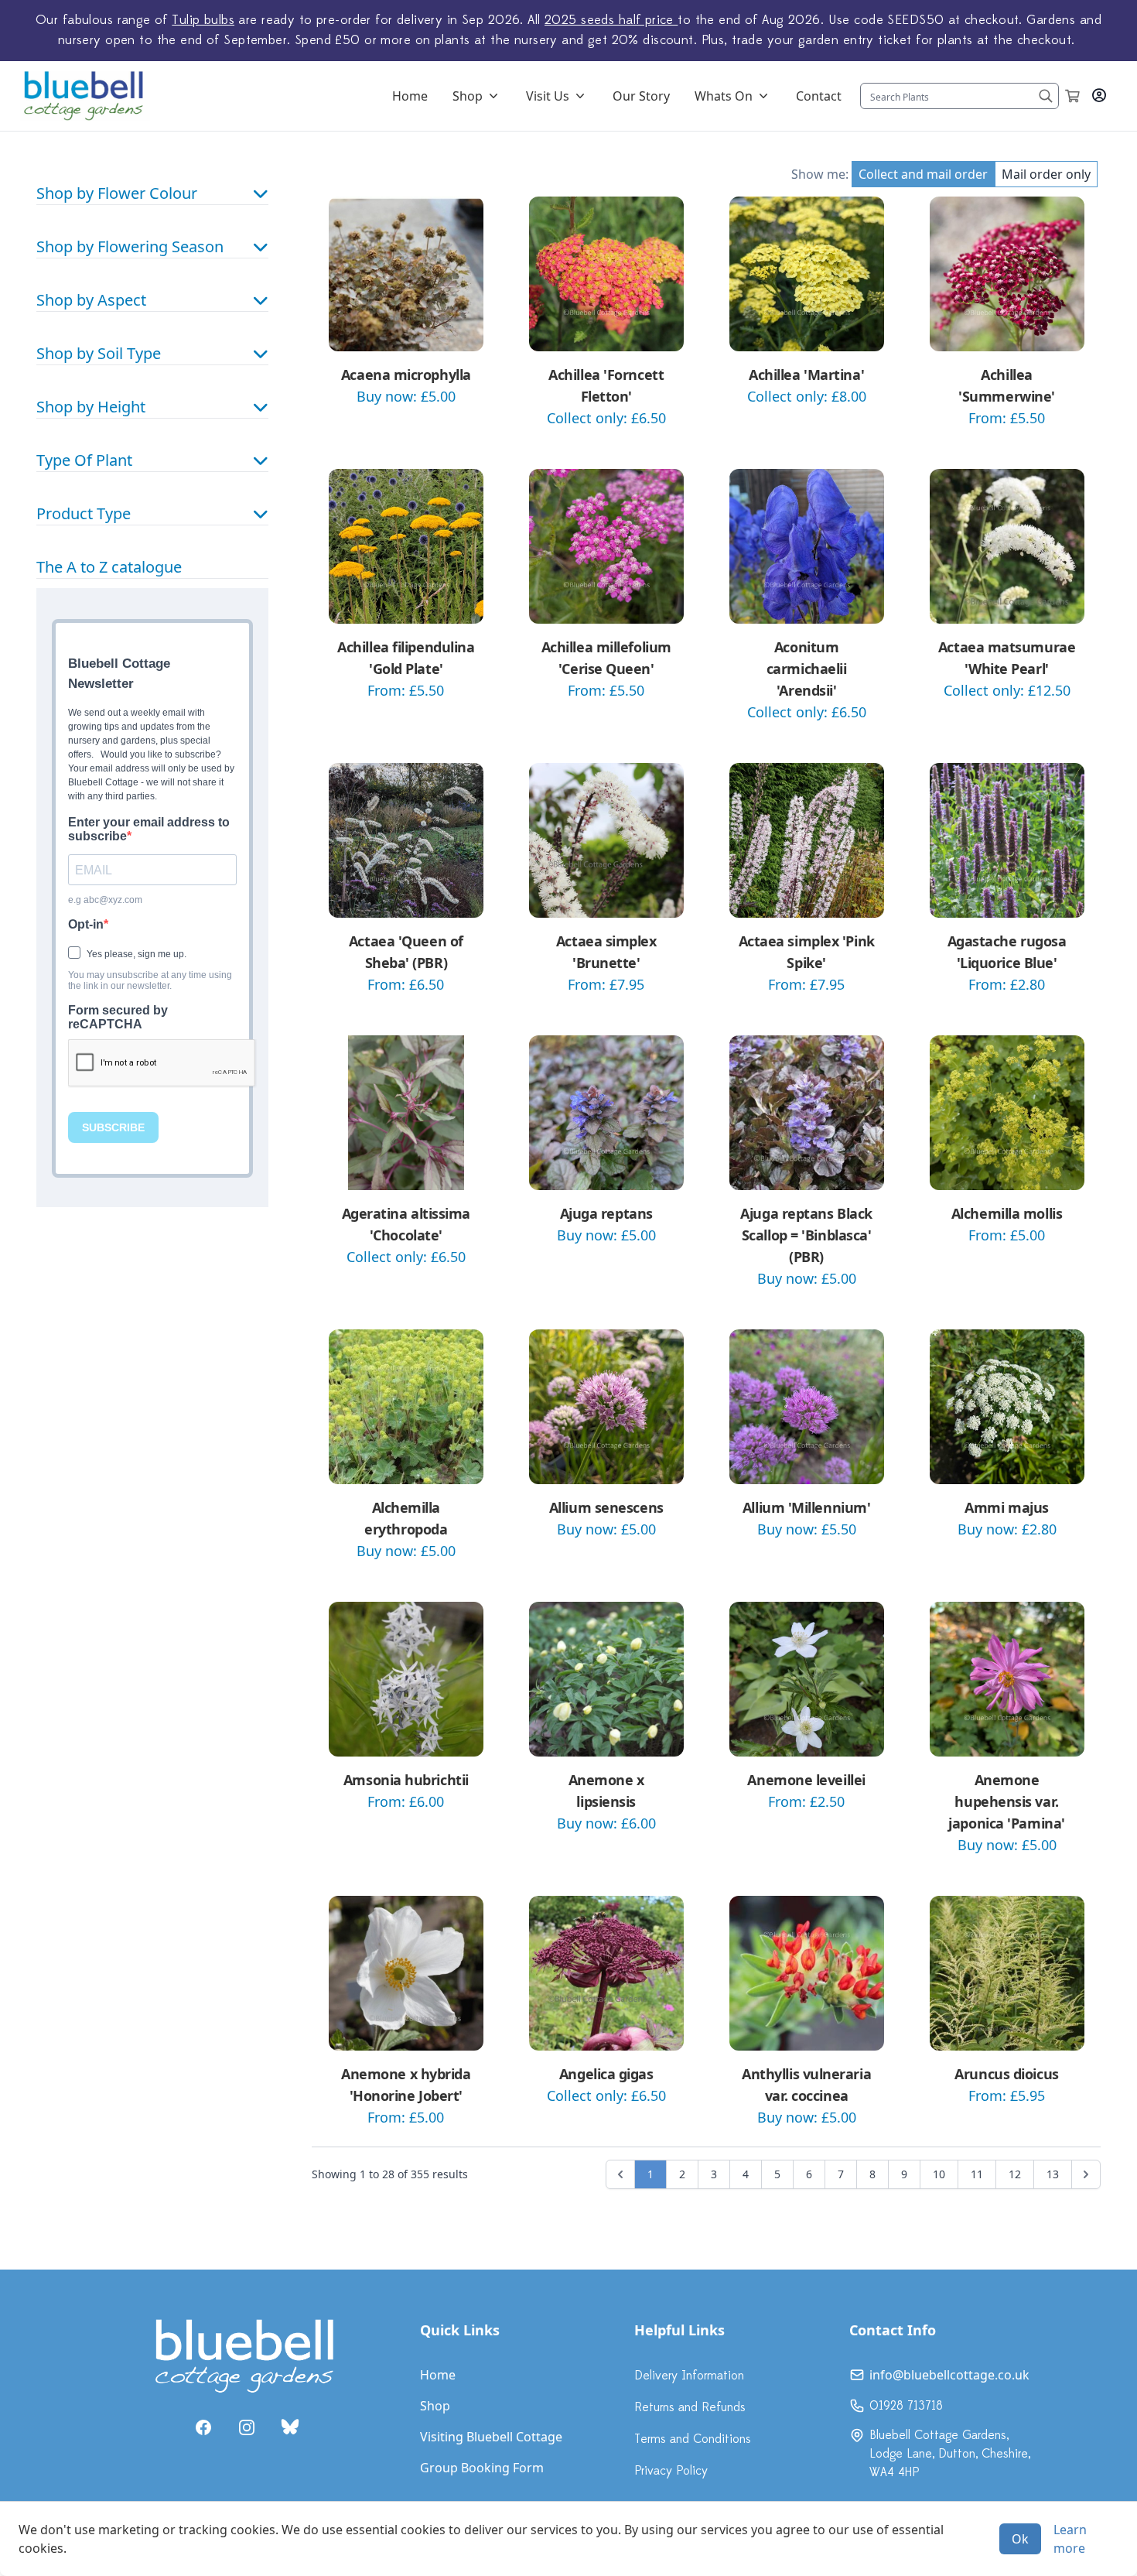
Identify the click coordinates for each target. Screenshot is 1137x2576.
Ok (1020, 2539)
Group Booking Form (482, 2468)
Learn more (1070, 2539)
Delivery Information (689, 2376)
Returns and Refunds (690, 2407)
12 (1015, 2174)
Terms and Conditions (693, 2439)
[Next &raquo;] (1086, 2174)
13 (1053, 2174)
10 (939, 2174)
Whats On (724, 96)
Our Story (641, 96)
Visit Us (548, 96)
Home (410, 96)
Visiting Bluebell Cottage (491, 2437)
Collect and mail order (923, 174)
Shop (468, 96)
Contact (819, 96)
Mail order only (1046, 174)
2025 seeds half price (611, 20)
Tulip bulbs (203, 20)
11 (977, 2174)
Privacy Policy (671, 2471)
